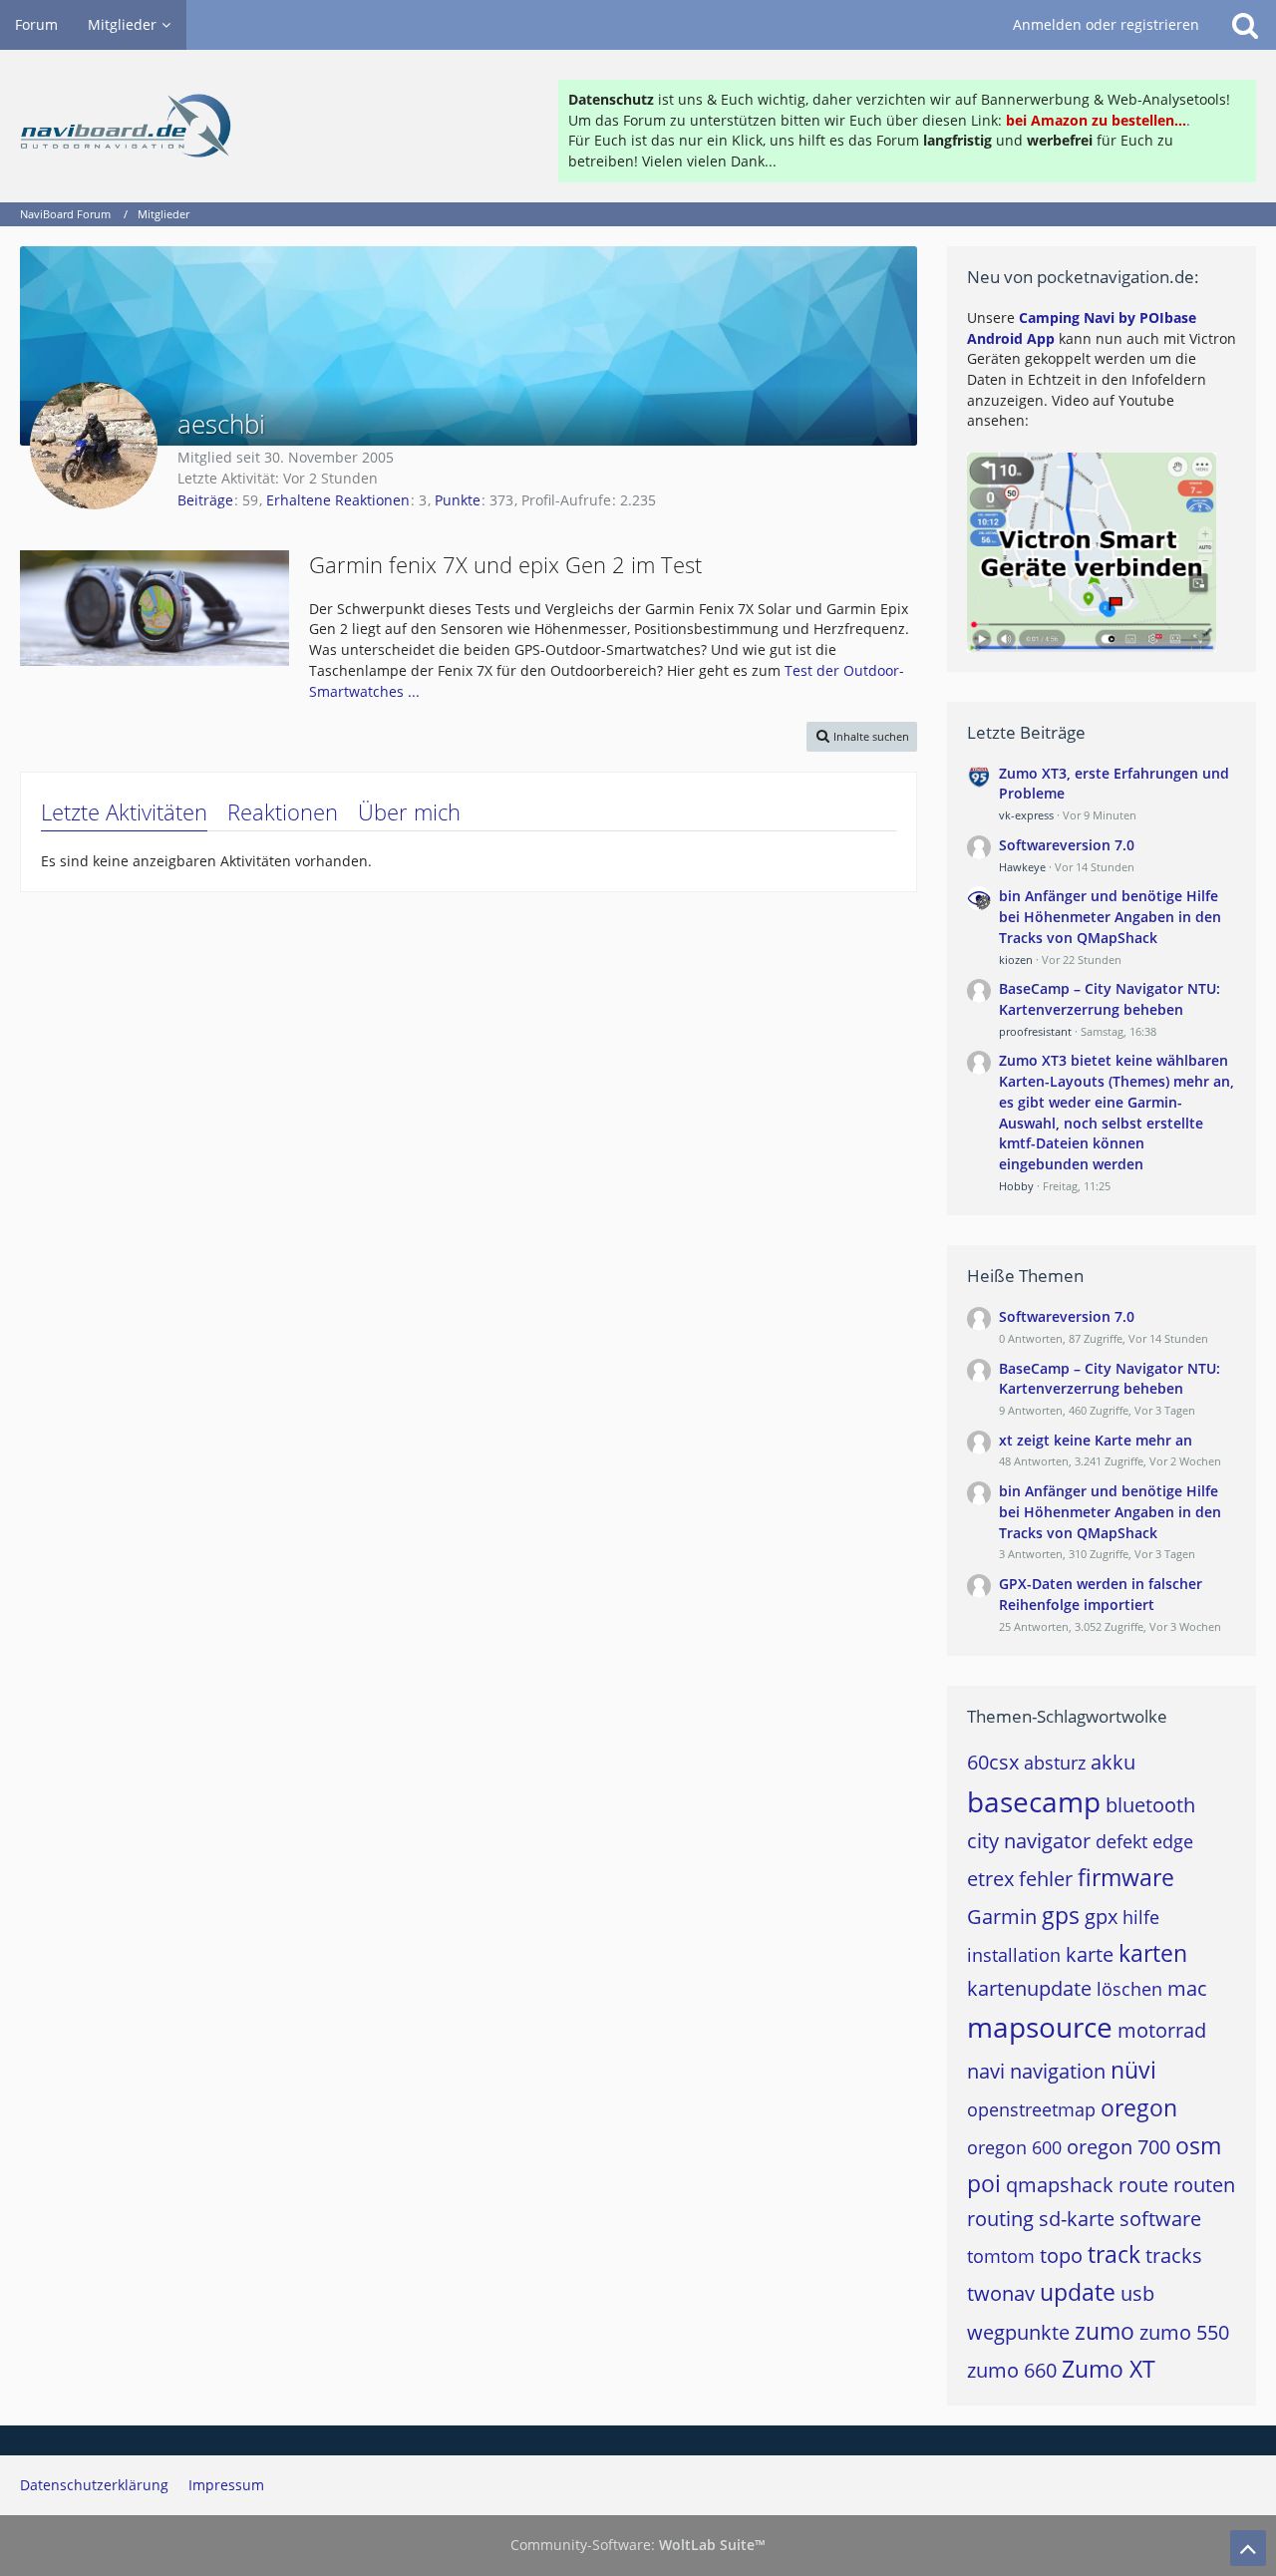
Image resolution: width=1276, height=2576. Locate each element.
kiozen (1016, 960)
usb (1137, 2293)
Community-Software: (638, 2545)
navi (986, 2071)
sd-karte (1077, 2219)
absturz (1055, 1763)
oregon (1139, 2107)
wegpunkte (1018, 2332)
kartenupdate (1029, 1988)
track (1114, 2254)
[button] (862, 736)
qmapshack (1060, 2185)
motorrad (1162, 2030)
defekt (1121, 1841)
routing (1000, 2219)
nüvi (1133, 2070)
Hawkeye (1022, 867)
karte (1090, 1954)
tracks (1174, 2255)
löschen (1129, 1989)
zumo (1105, 2331)
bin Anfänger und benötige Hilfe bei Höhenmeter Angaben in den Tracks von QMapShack (1110, 916)
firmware (1126, 1877)
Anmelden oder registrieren (1106, 24)
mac (1187, 1988)
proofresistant (1035, 1031)
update (1078, 2292)
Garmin (1002, 1917)
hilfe (1141, 1917)
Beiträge (205, 500)
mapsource (1040, 2027)
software (1160, 2219)
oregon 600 (1014, 2147)
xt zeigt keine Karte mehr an (1096, 1440)
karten (1153, 1953)
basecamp (1034, 1801)
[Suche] (1245, 25)
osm (1198, 2145)
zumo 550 (1184, 2332)
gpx (1101, 1917)
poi (984, 2183)
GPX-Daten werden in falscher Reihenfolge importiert (1101, 1594)
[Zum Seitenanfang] (1248, 2548)
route (1143, 2185)
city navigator (1029, 1841)
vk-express (1026, 815)
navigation (1058, 2071)
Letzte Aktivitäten (124, 811)
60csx (993, 1762)
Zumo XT (1109, 2369)
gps (1061, 1915)
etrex (990, 1879)
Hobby (1016, 1186)
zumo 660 (1012, 2370)
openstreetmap (1031, 2109)
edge (1173, 1841)
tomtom (1001, 2256)
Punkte (458, 500)
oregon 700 (1118, 2147)
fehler (1046, 1879)
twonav (1001, 2293)
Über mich (409, 811)
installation (1014, 1955)
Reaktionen (283, 811)
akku (1113, 1762)
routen (1204, 2185)
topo (1061, 2255)
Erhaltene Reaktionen (338, 500)
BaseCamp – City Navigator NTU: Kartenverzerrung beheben (1110, 999)
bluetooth (1150, 1805)
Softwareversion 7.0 (1067, 845)
